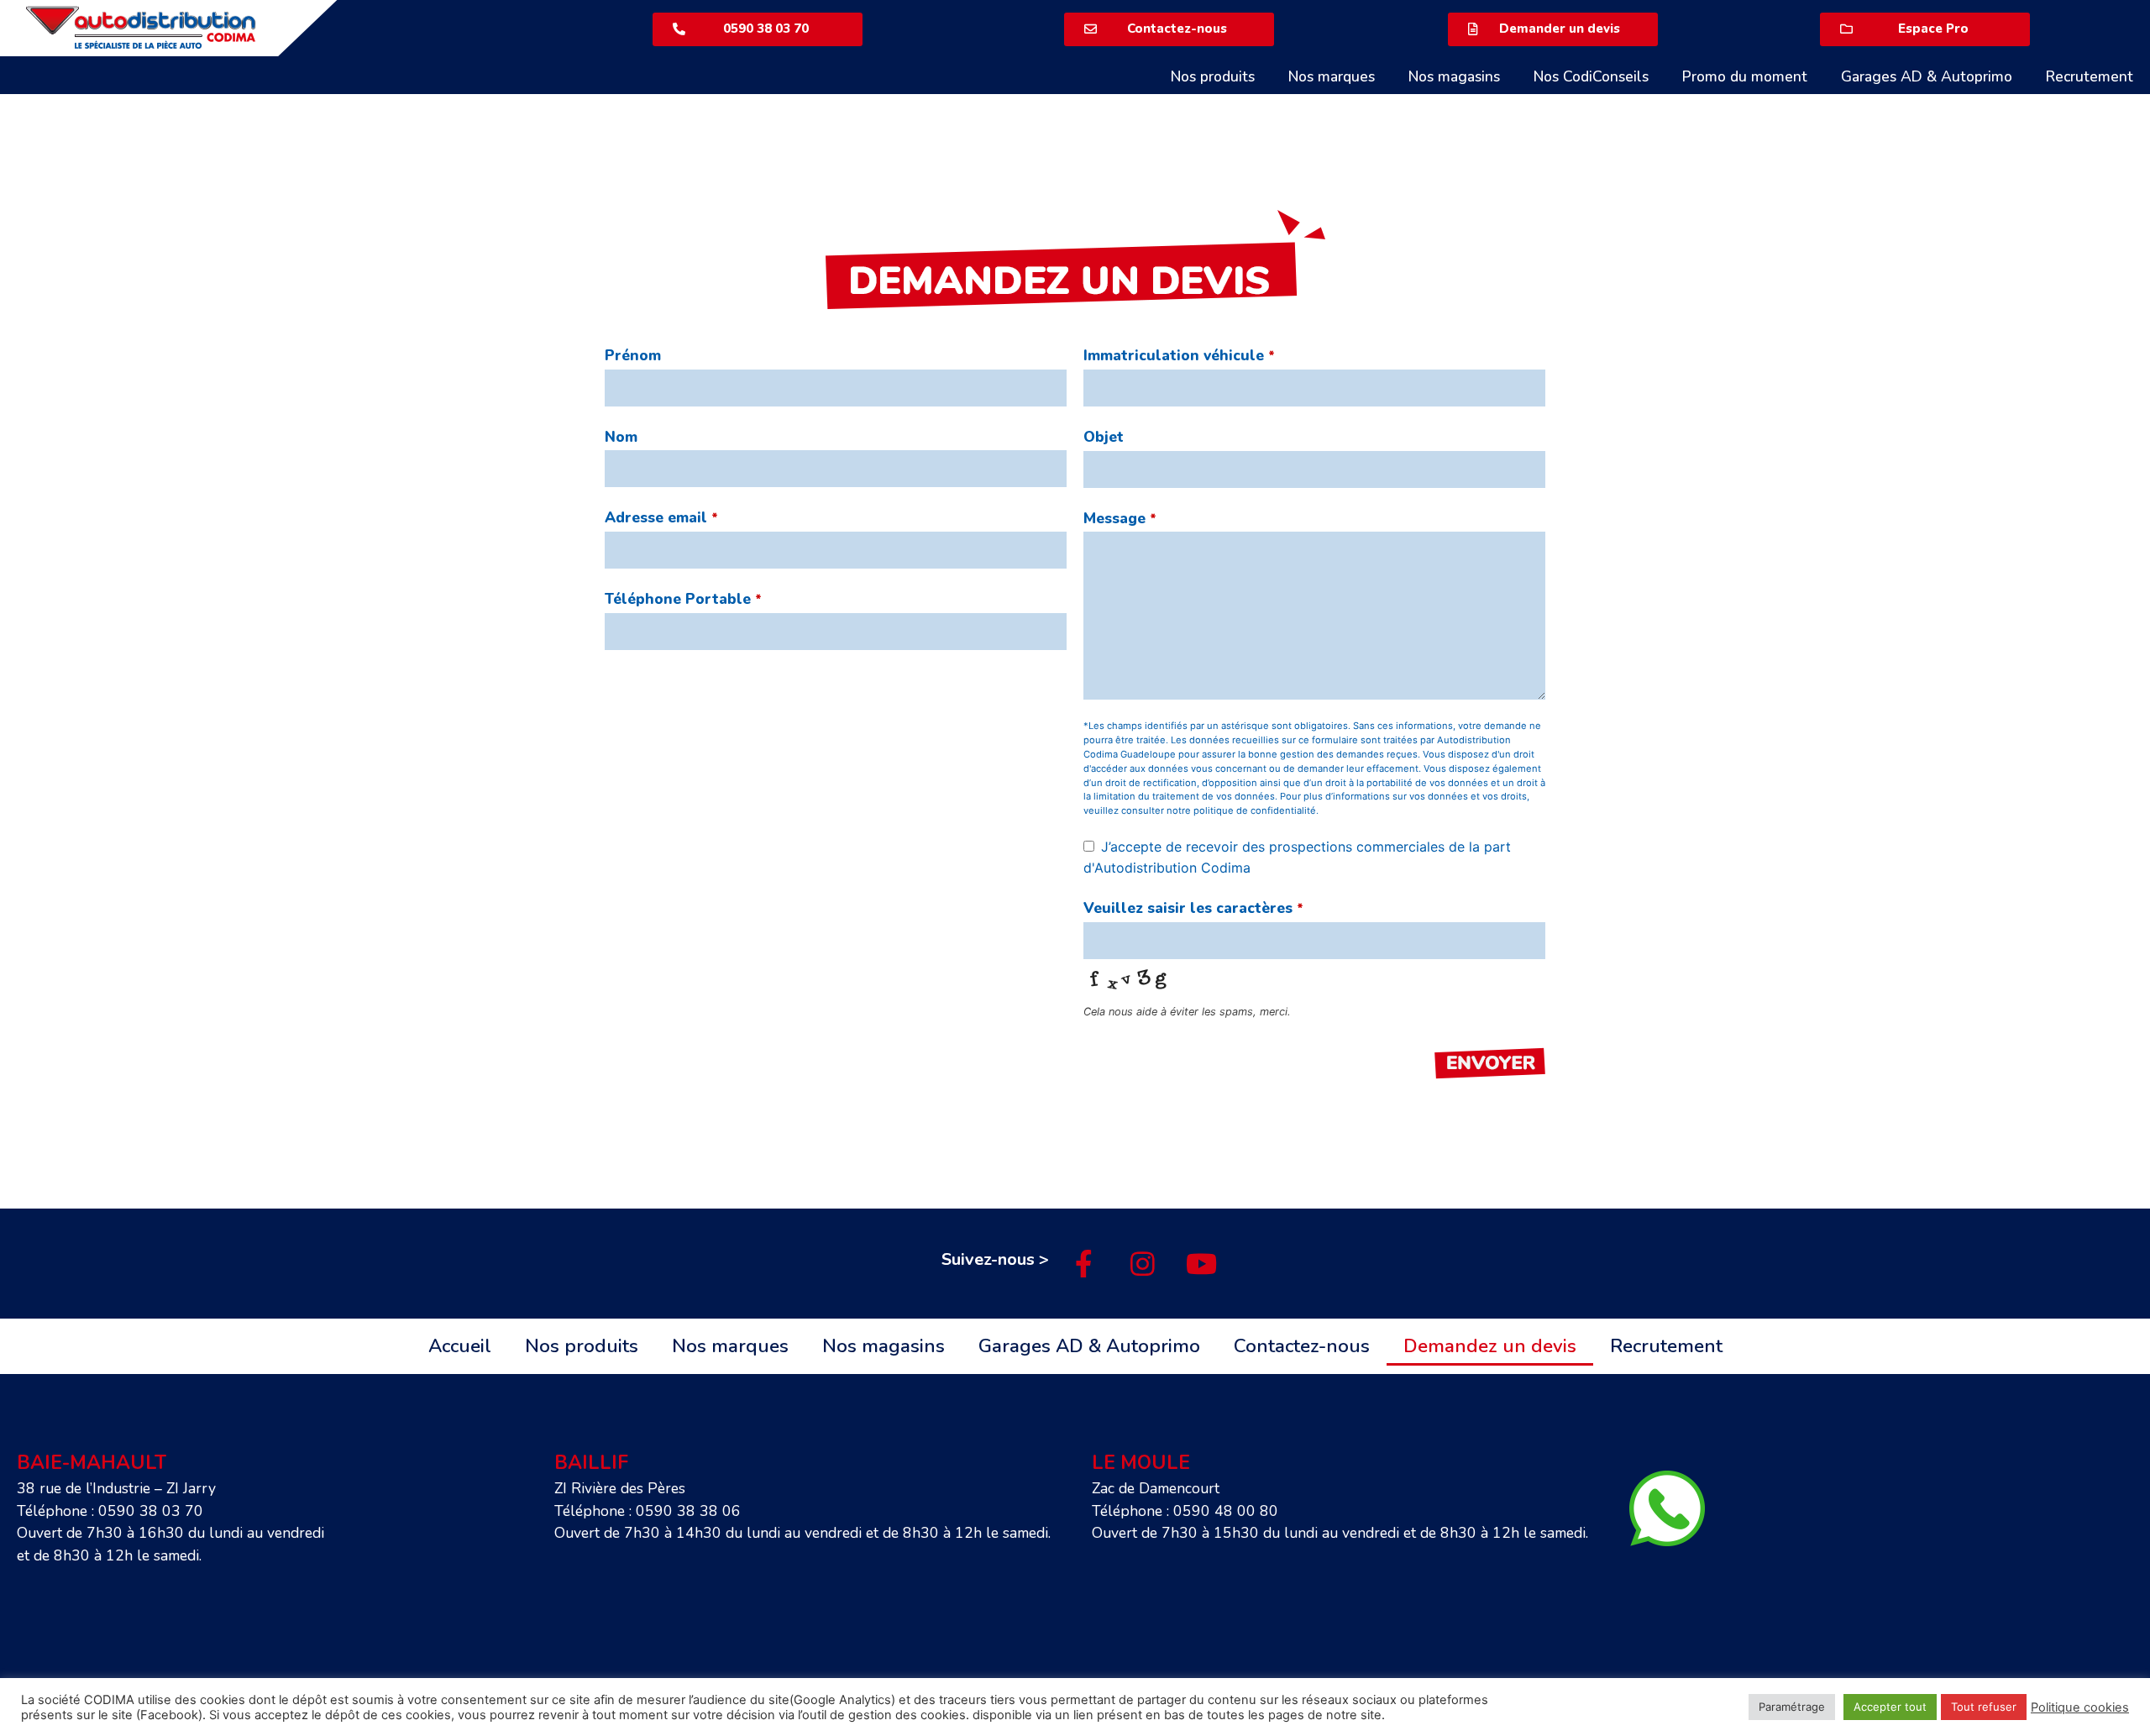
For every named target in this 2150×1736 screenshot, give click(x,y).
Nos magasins (1454, 76)
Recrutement (2090, 76)
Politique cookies (2080, 1707)
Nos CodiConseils (1591, 76)
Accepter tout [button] (1890, 1707)
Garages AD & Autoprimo (1927, 76)
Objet (1104, 437)
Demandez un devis (1490, 1346)
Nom (621, 437)
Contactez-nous (1302, 1346)
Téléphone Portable (683, 599)
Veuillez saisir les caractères (1193, 908)
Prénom (633, 355)
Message (1120, 518)
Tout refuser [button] (1984, 1707)
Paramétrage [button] (1792, 1707)
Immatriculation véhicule (1179, 355)
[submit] (1490, 1066)
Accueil (460, 1346)
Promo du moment (1745, 76)
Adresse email (661, 517)
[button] (758, 29)
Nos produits (1213, 76)
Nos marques (1332, 76)
